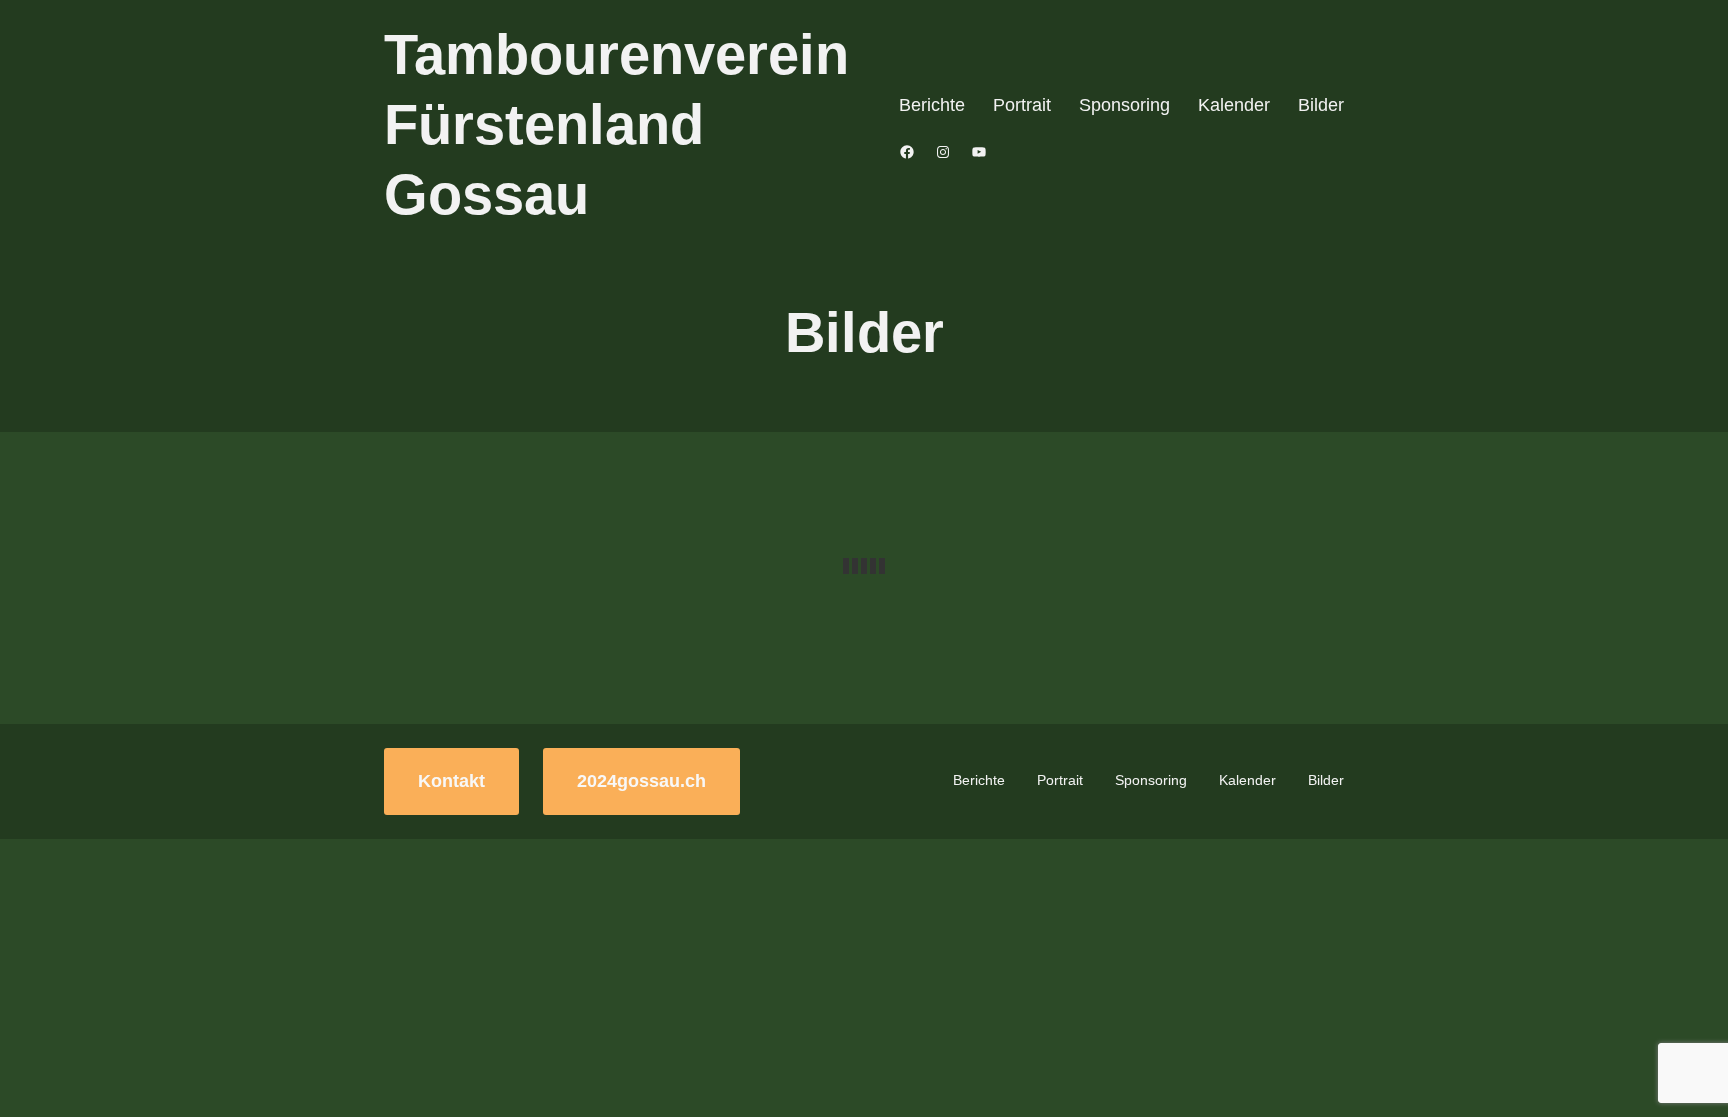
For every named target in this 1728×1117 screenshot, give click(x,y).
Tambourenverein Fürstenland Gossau (616, 124)
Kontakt (451, 781)
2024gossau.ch (641, 781)
